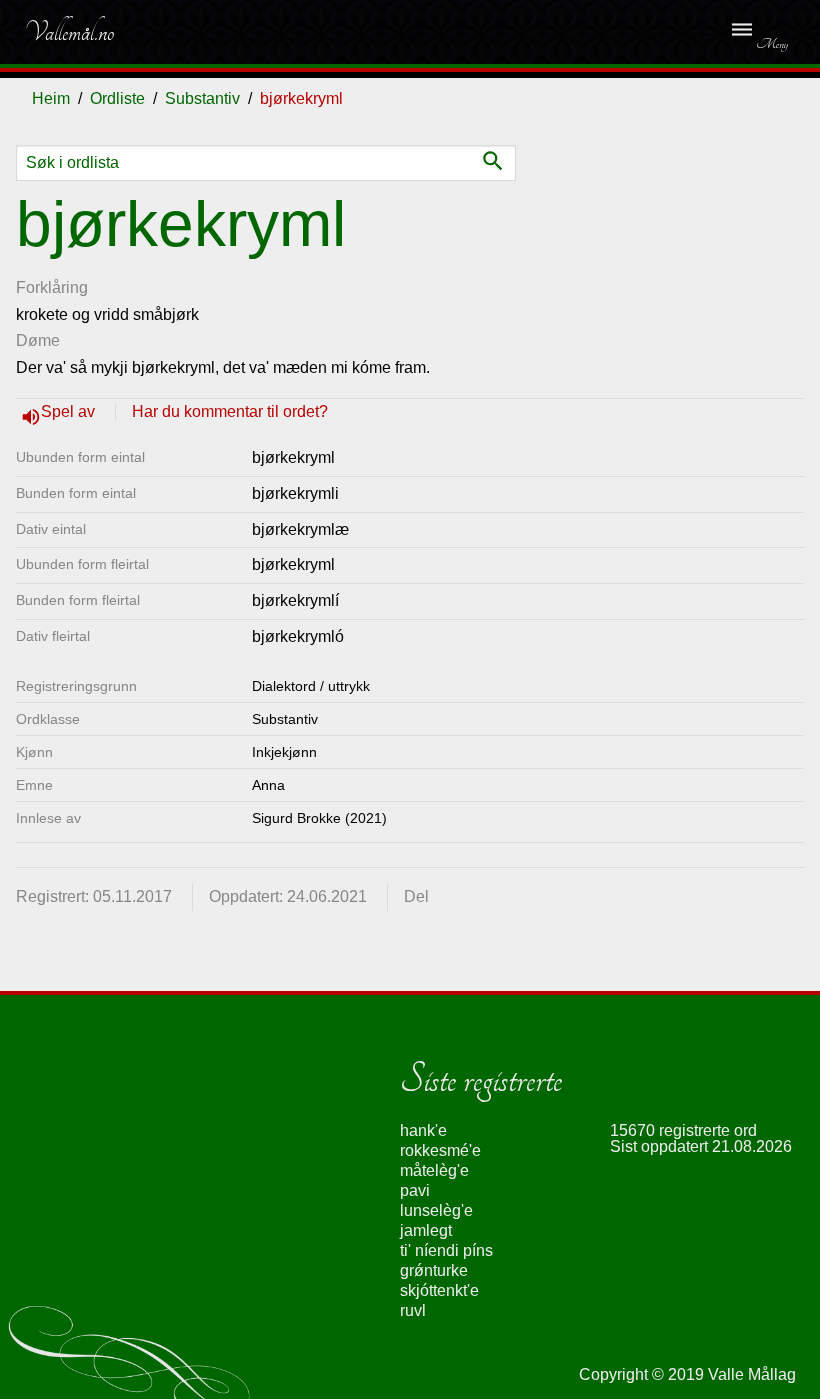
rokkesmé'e (440, 1150)
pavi (415, 1190)
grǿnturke (434, 1270)
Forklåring (52, 287)
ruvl (413, 1310)
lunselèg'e (436, 1210)
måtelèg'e (434, 1170)
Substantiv (202, 98)
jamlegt (426, 1230)
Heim (51, 98)
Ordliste (117, 98)
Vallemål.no (69, 32)
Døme (38, 340)
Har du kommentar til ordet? (230, 411)
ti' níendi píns (446, 1250)
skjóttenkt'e (439, 1290)
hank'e (423, 1130)
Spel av (70, 411)
